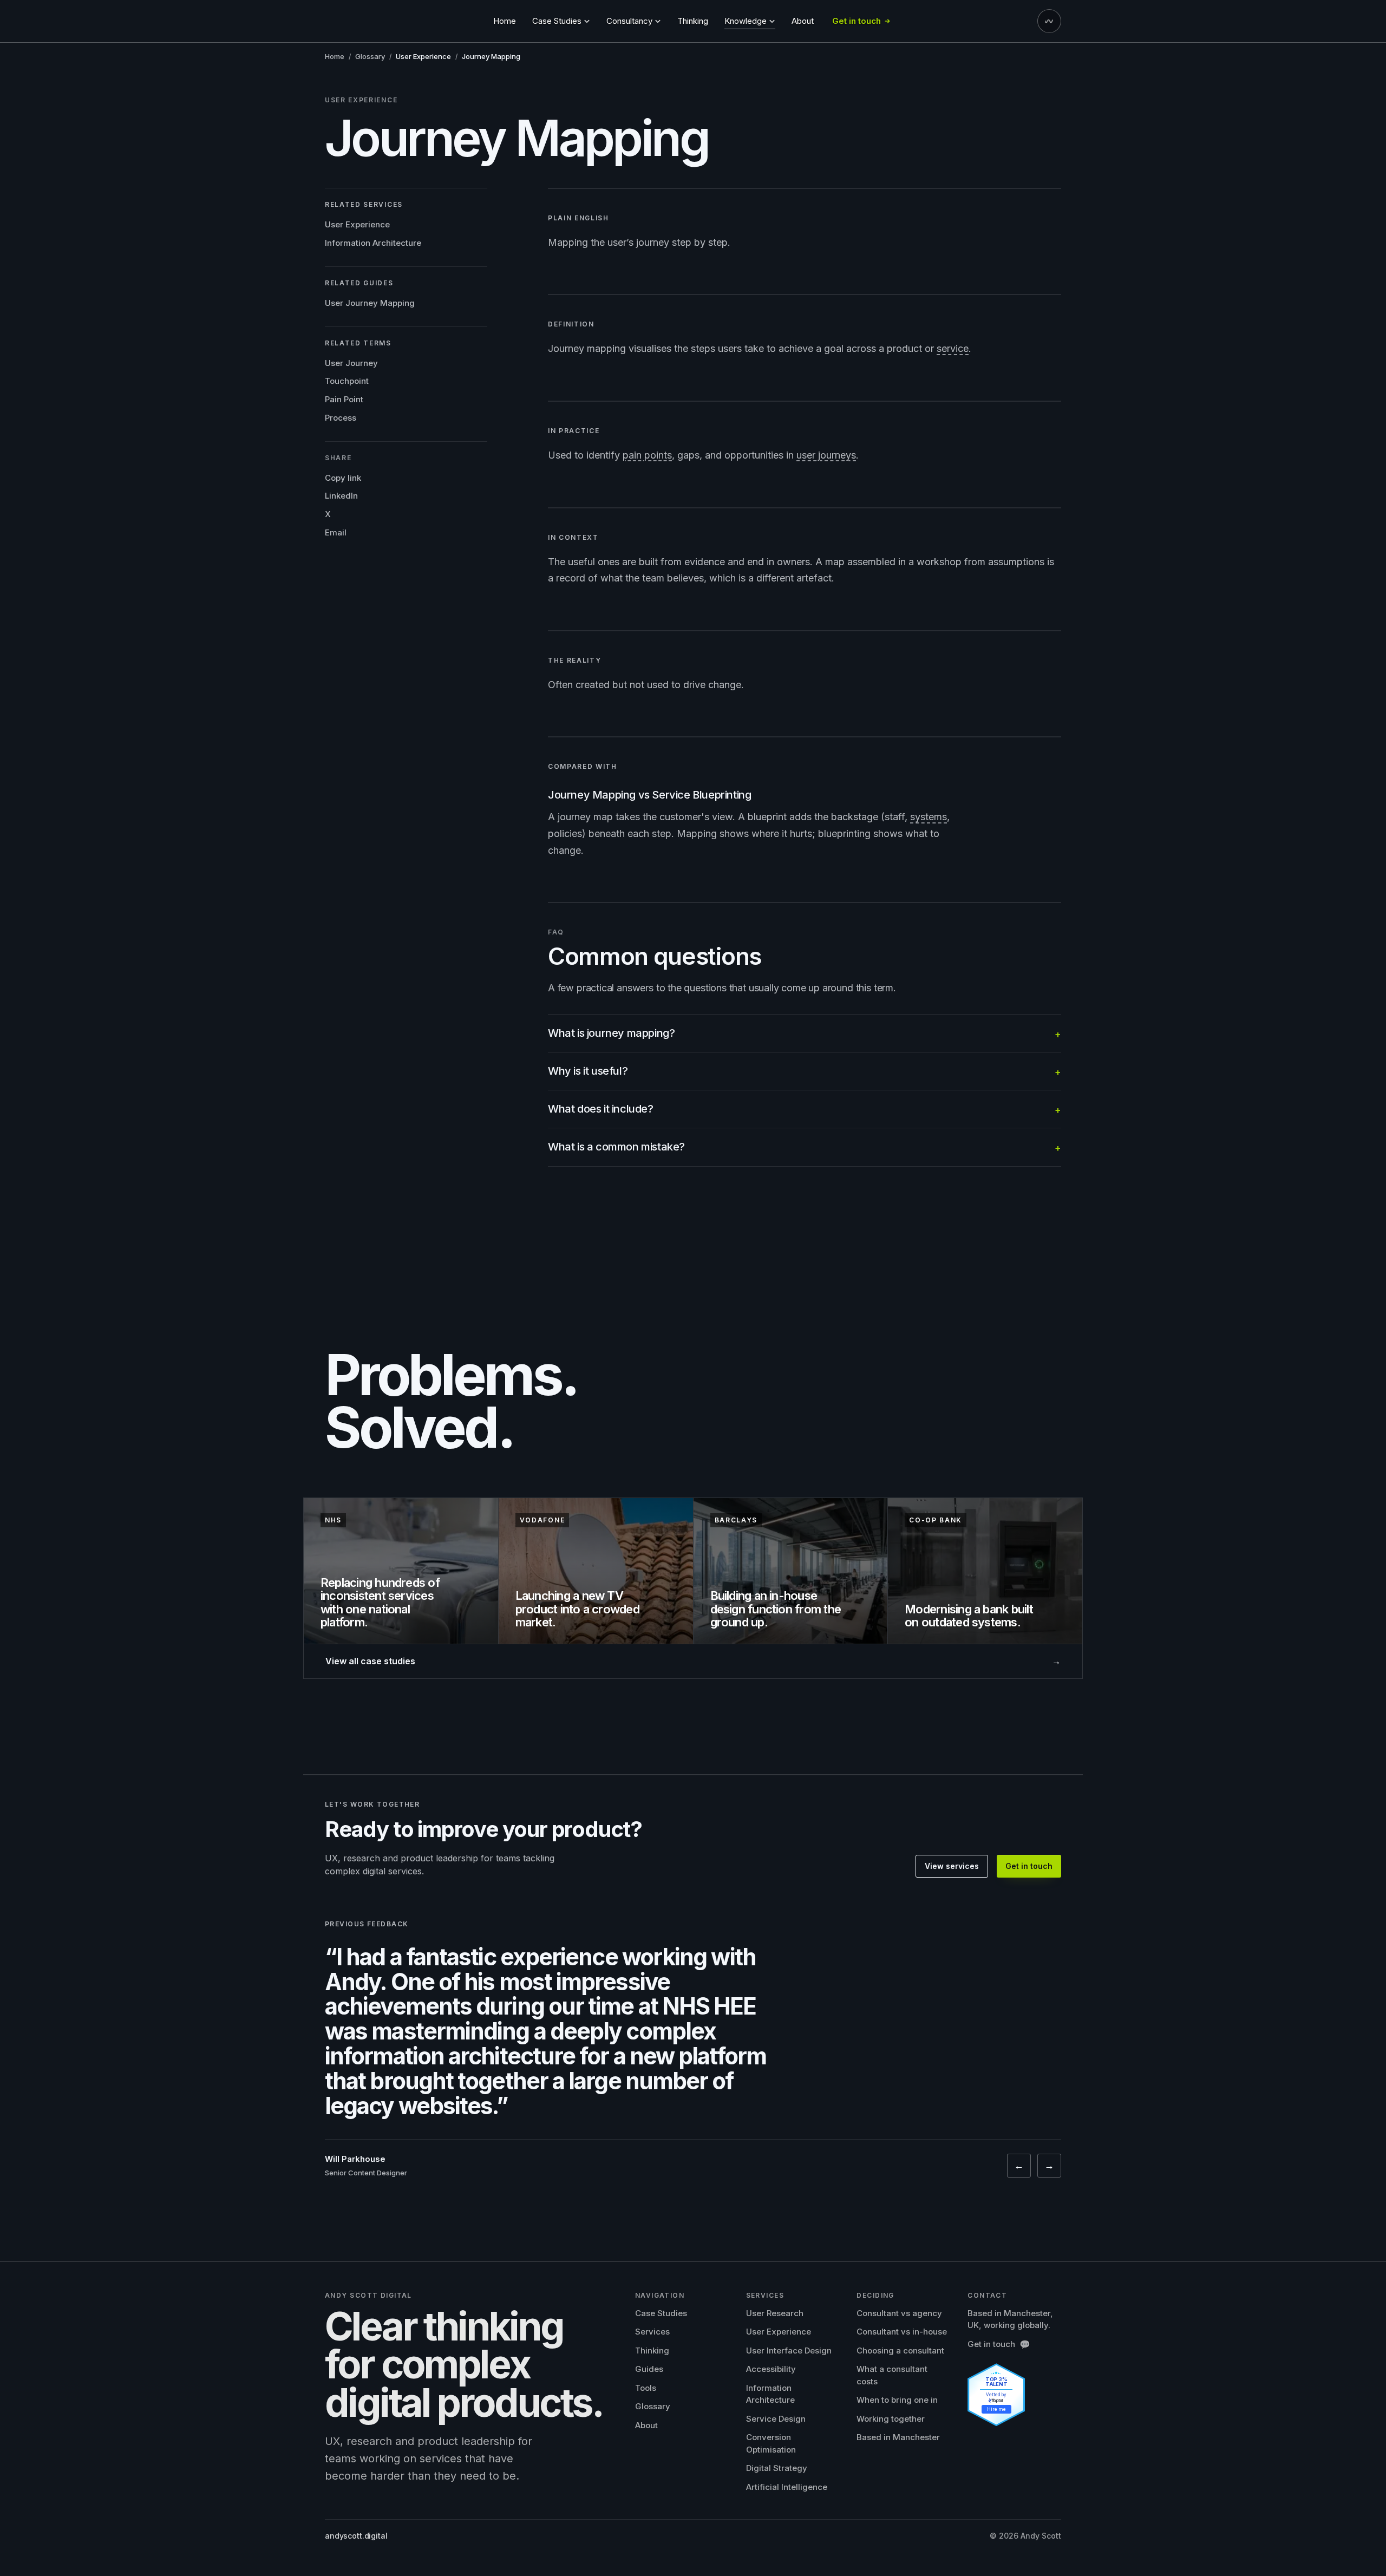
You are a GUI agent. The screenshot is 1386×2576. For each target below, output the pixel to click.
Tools (646, 2388)
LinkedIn (341, 496)
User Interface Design (789, 2351)
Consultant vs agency (899, 2313)
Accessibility (771, 2369)
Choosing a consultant (900, 2351)
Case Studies (661, 2313)
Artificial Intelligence (787, 2487)
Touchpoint (347, 381)
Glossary (370, 56)
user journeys (826, 455)
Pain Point (344, 399)
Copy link (343, 477)
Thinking (693, 21)
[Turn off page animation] (1049, 21)
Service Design (776, 2419)
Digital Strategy (777, 2468)
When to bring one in (897, 2400)
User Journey (351, 362)
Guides (649, 2369)
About (803, 21)
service (953, 348)
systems (929, 817)
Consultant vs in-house (902, 2332)
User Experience (357, 224)
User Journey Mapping (370, 302)
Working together (891, 2419)
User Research (775, 2313)
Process (341, 417)
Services (652, 2332)
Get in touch (1029, 1866)
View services (952, 1866)
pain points (647, 455)
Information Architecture (373, 243)
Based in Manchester (898, 2437)
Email (336, 532)
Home (505, 21)
